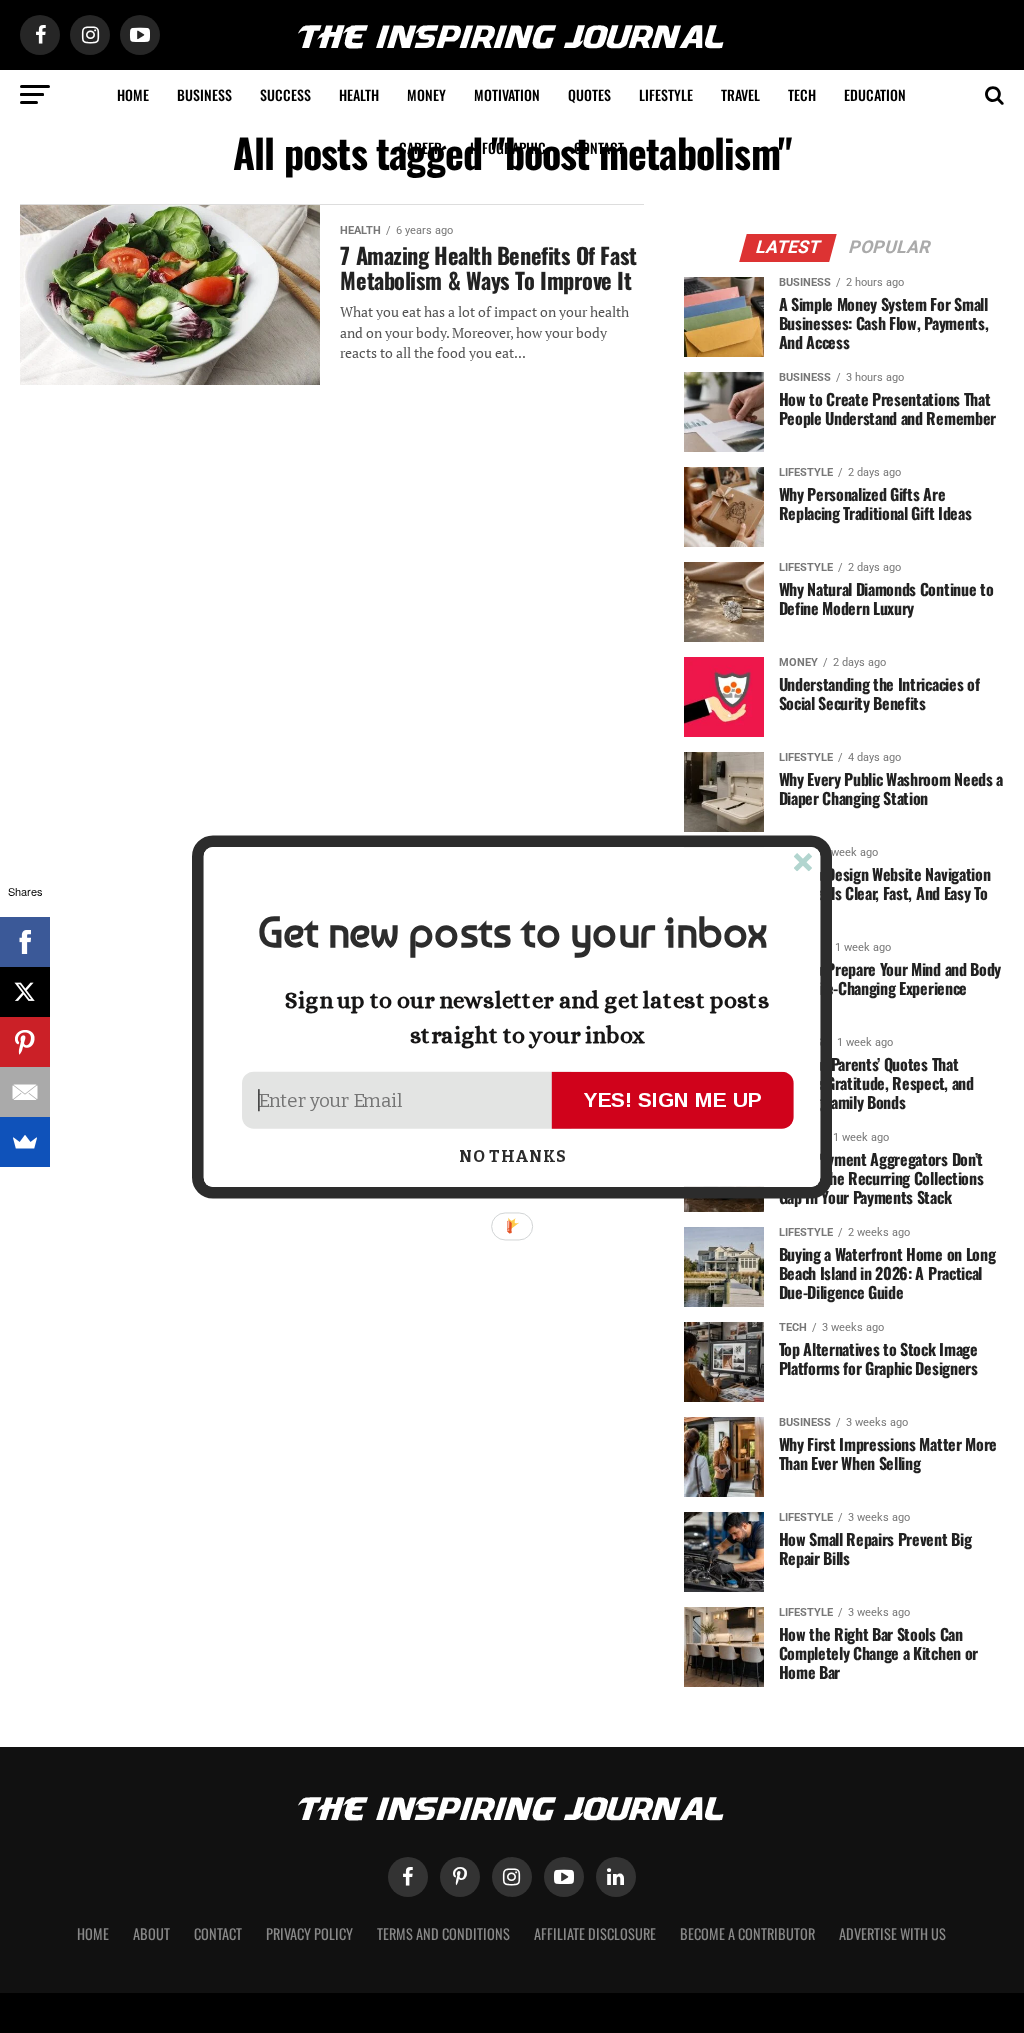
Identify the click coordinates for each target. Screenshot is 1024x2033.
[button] (512, 932)
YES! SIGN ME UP (673, 1098)
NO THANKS (512, 1157)
